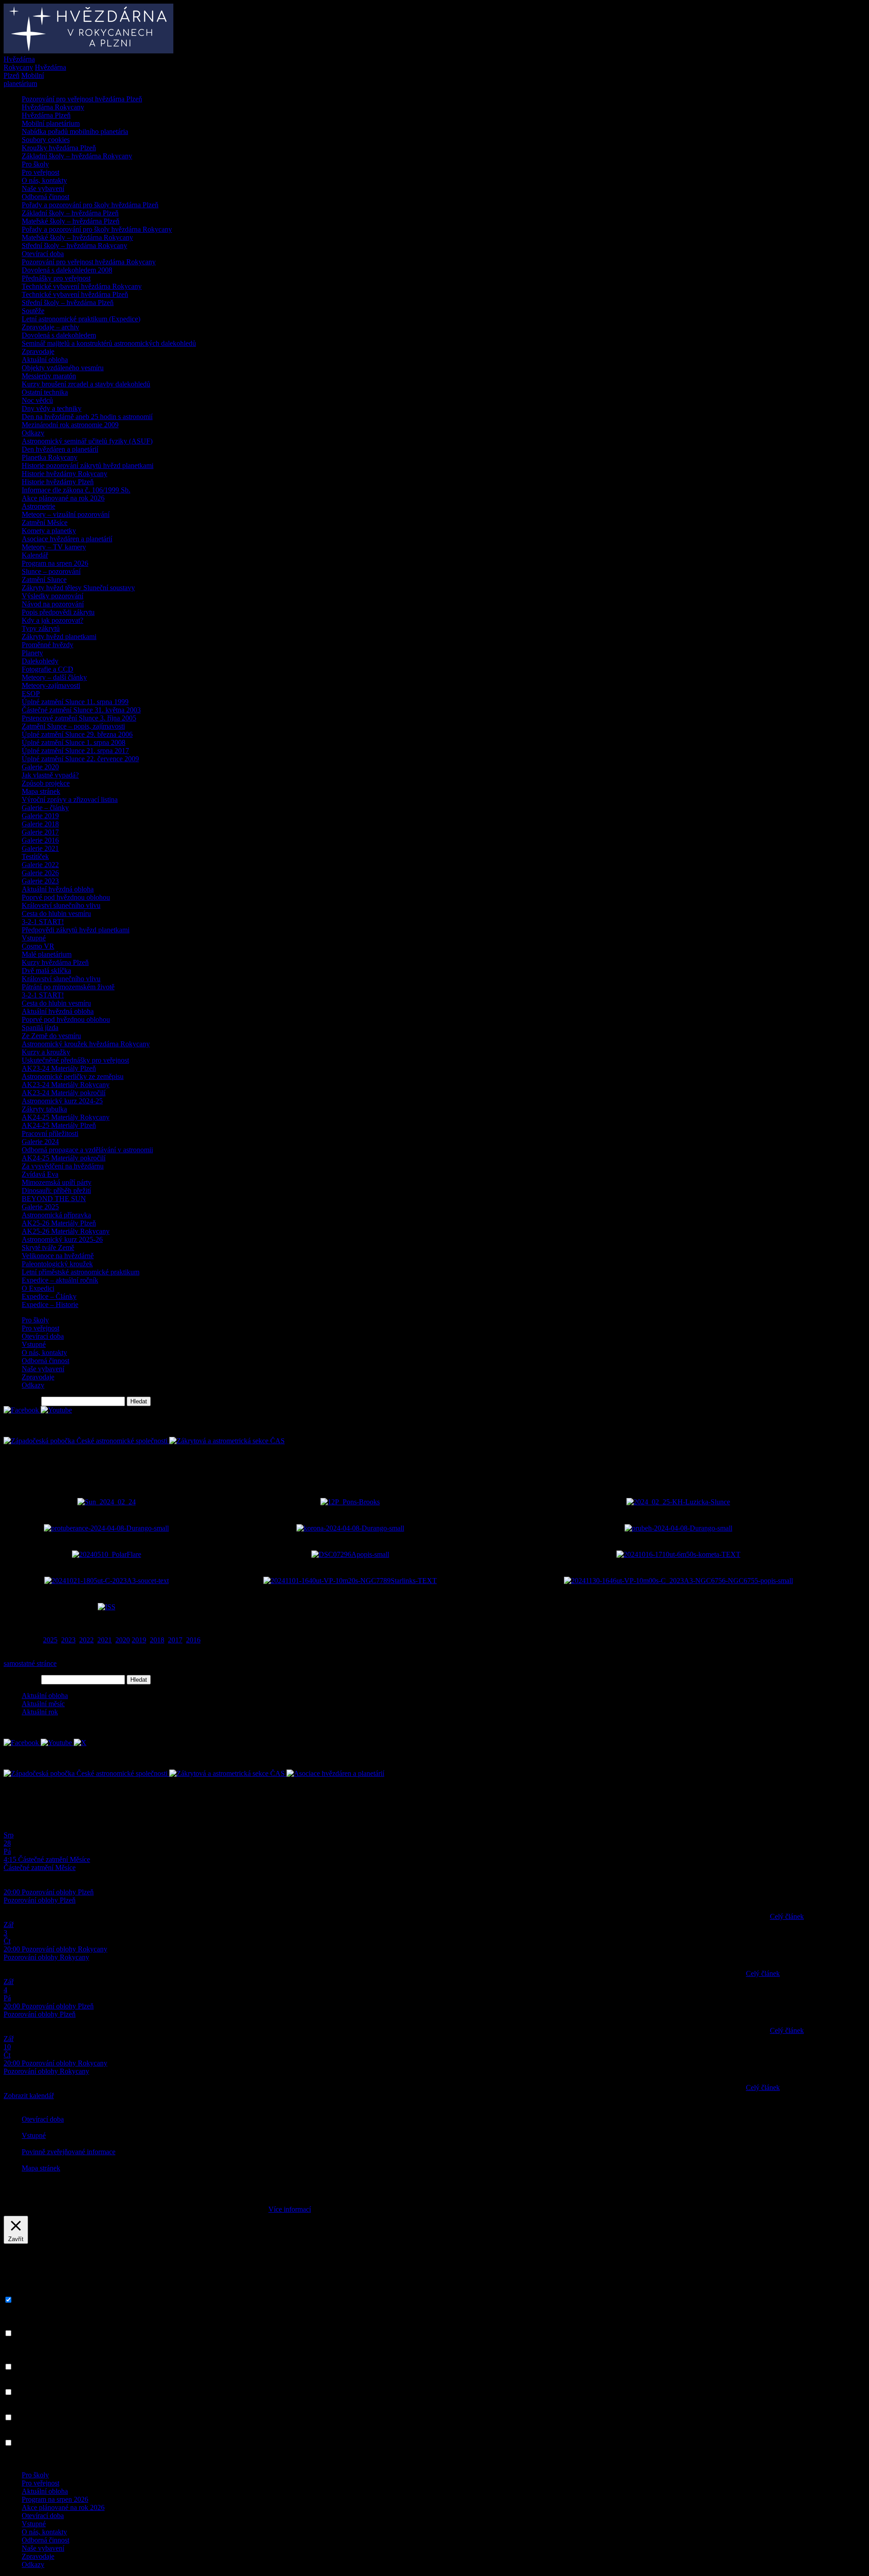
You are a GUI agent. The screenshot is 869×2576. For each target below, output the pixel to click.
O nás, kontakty (44, 180)
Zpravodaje (38, 351)
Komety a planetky (49, 531)
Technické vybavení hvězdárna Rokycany (82, 286)
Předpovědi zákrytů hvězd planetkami (76, 930)
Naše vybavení (43, 188)
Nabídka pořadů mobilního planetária (75, 131)
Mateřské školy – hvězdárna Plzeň (71, 221)
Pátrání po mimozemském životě (68, 987)
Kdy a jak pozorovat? (53, 620)
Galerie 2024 (40, 1142)
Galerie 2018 (40, 824)
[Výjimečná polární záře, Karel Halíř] (350, 1554)
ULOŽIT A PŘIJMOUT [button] (39, 2459)
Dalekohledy (40, 661)
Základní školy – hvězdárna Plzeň (70, 213)
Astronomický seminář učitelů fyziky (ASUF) (87, 441)
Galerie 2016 (40, 840)
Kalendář (35, 555)
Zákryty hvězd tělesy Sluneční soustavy (78, 588)
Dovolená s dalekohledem (59, 335)
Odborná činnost (45, 197)
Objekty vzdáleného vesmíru (63, 368)
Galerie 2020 (40, 767)
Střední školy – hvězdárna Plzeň (68, 303)
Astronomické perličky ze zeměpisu (73, 1076)
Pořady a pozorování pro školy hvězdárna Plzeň (90, 205)
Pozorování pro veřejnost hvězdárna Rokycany (89, 262)
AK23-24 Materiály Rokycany (66, 1085)
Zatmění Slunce (44, 580)
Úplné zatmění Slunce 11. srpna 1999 (75, 702)
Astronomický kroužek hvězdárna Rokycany (86, 1044)
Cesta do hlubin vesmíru (56, 914)
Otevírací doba (43, 254)
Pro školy (35, 164)
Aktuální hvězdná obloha (58, 889)
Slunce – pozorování (51, 571)
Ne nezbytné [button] (22, 2325)
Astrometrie (38, 506)
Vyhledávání (21, 1401)
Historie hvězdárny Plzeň (58, 482)
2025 (50, 1640)
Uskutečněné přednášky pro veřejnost (75, 1060)
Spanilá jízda (40, 1028)
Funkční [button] (15, 2358)
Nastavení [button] (243, 2209)
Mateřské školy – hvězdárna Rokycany (77, 237)
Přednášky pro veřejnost (56, 278)
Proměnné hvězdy (48, 645)
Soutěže (33, 311)
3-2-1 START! (43, 922)
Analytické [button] (19, 2409)
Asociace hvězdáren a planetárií (67, 539)
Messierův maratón (49, 376)
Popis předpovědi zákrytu (58, 612)
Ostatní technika (45, 392)
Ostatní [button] (14, 2434)
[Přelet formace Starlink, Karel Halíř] (350, 1581)
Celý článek (787, 1916)
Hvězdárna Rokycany (53, 107)
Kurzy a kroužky (46, 1052)
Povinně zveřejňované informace (69, 2152)
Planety (32, 653)
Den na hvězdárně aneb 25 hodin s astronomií (87, 417)
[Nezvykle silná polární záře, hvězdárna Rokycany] (107, 1554)
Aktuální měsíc (43, 1704)
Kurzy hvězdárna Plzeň (55, 962)
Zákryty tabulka (44, 1109)
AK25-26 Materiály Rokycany (66, 1231)
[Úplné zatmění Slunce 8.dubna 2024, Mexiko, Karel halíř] (106, 1528)
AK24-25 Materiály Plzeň (59, 1125)
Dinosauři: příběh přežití (56, 1190)
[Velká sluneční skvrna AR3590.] (107, 1502)
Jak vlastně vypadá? (50, 775)
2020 (123, 1640)
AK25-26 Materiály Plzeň (59, 1223)
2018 (157, 1640)
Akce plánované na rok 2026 (63, 498)
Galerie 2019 (40, 816)
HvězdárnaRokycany (19, 63)
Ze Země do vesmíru (51, 1036)
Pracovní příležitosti (50, 1133)
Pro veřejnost (41, 172)
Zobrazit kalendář (29, 2096)
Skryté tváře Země (48, 1247)
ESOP (31, 694)
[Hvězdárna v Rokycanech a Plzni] (88, 51)
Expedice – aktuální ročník (60, 1280)
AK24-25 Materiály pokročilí (64, 1158)
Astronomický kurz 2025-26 (62, 1239)
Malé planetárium (47, 954)
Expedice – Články (49, 1296)
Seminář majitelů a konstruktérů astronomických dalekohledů (109, 343)
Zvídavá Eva (40, 1174)
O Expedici (38, 1288)
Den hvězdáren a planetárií (60, 449)
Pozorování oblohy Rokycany (46, 1957)
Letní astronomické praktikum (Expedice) (81, 319)
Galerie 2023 (40, 881)
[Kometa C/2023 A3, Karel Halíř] (678, 1554)
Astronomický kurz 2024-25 (62, 1101)
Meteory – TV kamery (54, 547)
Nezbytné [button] (17, 2291)
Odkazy (33, 433)
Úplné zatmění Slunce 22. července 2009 (80, 759)
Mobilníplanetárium (24, 79)
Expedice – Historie (50, 1305)
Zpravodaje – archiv (50, 327)
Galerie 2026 (40, 873)
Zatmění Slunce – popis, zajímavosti (73, 726)
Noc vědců (37, 400)
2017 (175, 1640)
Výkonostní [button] (20, 2383)
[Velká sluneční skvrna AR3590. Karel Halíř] (678, 1502)
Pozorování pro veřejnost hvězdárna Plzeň (82, 99)
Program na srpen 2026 (55, 563)
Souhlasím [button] (330, 2209)
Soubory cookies (46, 140)
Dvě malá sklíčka (46, 971)
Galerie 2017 (40, 832)
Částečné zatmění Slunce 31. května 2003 (81, 710)
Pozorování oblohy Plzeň (40, 1900)
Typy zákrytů (41, 628)
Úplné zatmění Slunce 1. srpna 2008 (74, 742)
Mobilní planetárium (51, 123)
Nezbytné (28, 2300)
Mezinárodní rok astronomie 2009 (70, 425)
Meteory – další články (54, 677)
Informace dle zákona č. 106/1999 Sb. (76, 490)
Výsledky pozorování (53, 596)
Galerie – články (45, 808)
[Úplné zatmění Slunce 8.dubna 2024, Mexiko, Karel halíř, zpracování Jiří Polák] (350, 1528)
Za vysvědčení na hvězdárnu (63, 1166)
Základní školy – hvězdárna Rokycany (77, 156)
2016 (193, 1640)
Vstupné (34, 938)
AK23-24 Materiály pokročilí (64, 1093)
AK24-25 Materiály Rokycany (66, 1117)
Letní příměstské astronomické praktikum (81, 1272)
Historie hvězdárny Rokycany (64, 474)
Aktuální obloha (45, 360)
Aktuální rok (40, 1712)
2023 (68, 1640)
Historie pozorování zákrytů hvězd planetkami (88, 465)
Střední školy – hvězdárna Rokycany (74, 246)
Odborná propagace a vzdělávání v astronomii (87, 1150)
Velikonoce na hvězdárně (58, 1256)
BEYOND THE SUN (54, 1199)
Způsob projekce (46, 783)
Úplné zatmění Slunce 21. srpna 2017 (75, 751)
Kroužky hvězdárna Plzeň (59, 148)
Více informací (290, 2209)
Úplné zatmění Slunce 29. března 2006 (77, 734)
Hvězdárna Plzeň (46, 115)
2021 (105, 1640)
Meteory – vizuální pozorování (66, 514)
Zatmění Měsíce (45, 522)
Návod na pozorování (53, 604)
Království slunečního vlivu (61, 905)
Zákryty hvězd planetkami (59, 637)
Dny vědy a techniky (52, 408)
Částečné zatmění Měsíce (40, 1868)
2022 (86, 1640)
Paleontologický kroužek (57, 1264)
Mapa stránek (41, 791)
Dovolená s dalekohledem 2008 (67, 270)
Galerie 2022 (40, 865)
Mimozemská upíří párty (57, 1182)
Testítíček (35, 856)
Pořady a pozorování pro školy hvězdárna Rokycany (97, 229)
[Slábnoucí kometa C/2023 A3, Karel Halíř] (678, 1581)
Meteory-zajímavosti (51, 685)
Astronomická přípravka (56, 1215)
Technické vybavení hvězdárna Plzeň (75, 294)
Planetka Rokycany (50, 457)
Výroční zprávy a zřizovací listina (70, 799)
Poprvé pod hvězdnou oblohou (66, 897)
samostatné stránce (30, 1663)
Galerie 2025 (40, 1207)
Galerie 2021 (40, 848)
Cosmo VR (38, 946)
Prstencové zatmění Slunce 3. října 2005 (79, 718)
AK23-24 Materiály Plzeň (59, 1068)
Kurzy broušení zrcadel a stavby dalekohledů (86, 384)
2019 (139, 1640)
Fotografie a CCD (48, 669)
